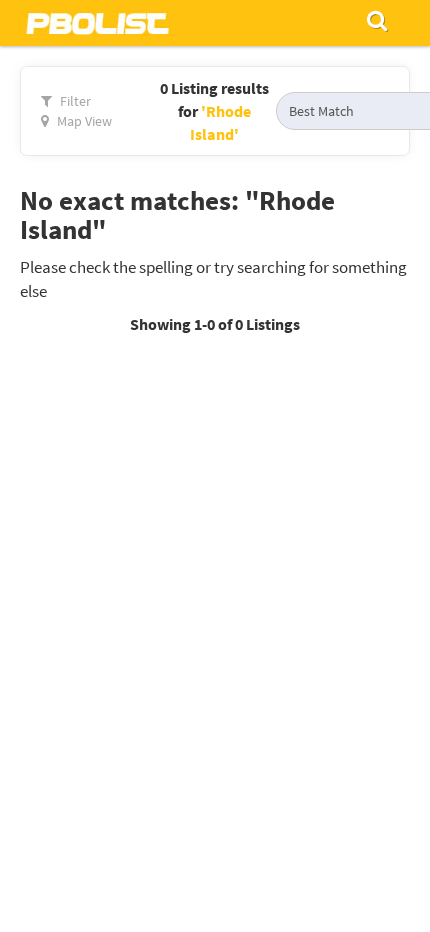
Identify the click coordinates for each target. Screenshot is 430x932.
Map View (83, 121)
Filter (74, 101)
